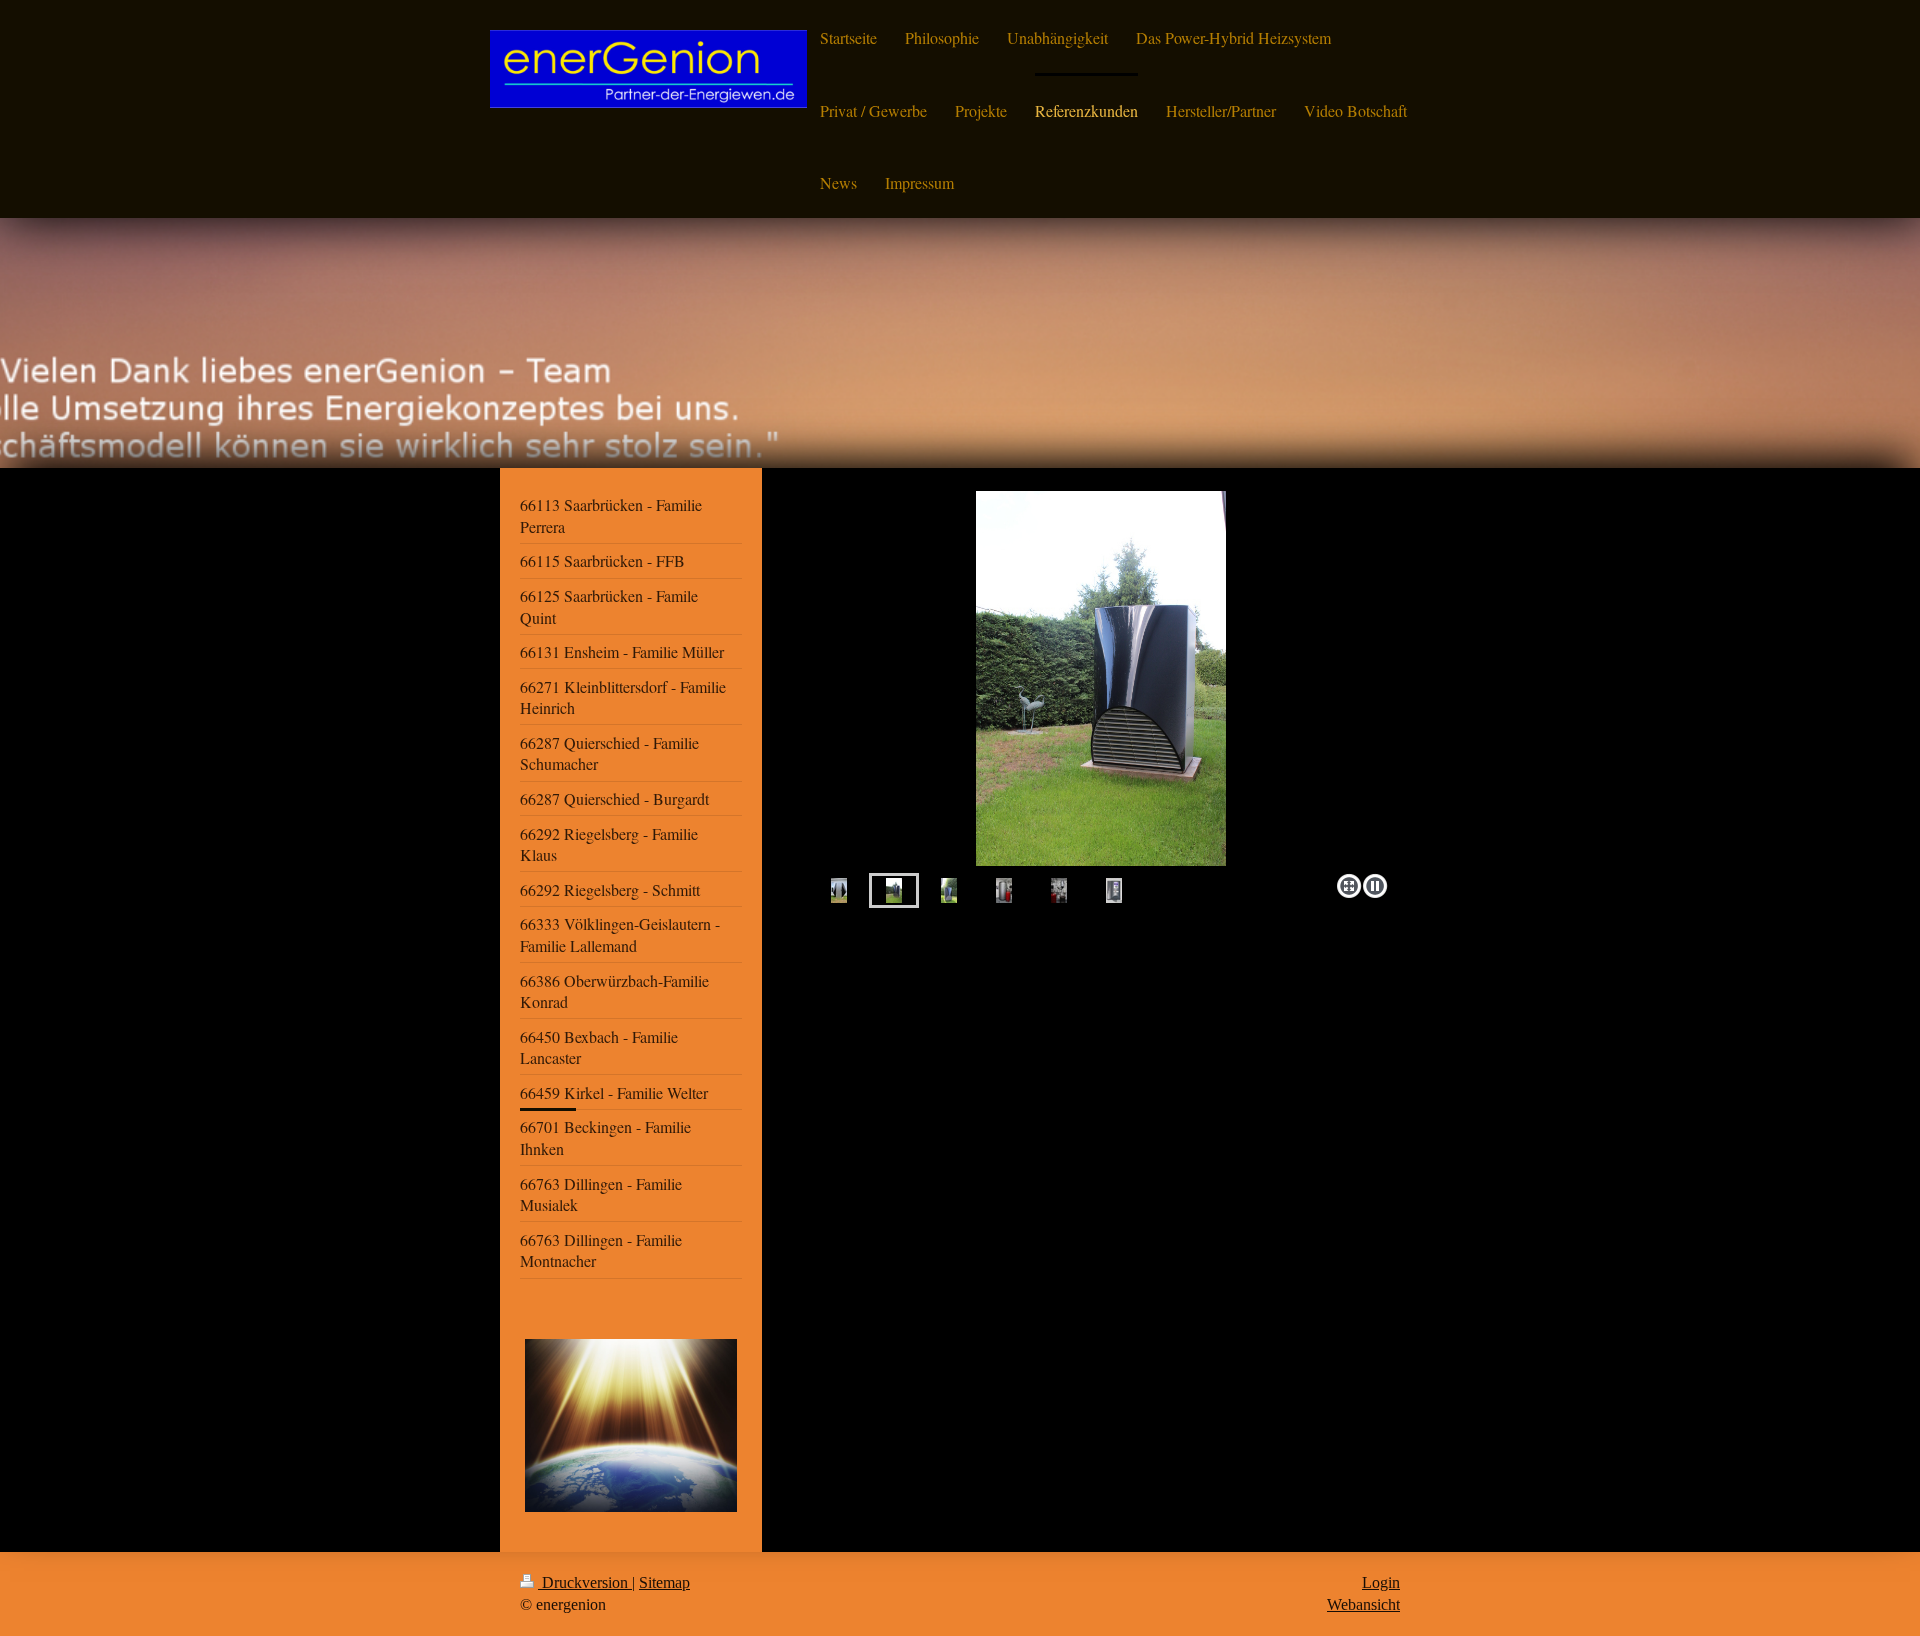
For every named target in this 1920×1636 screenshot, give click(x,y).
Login (1381, 1582)
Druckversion (585, 1582)
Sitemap (664, 1582)
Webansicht (1363, 1604)
